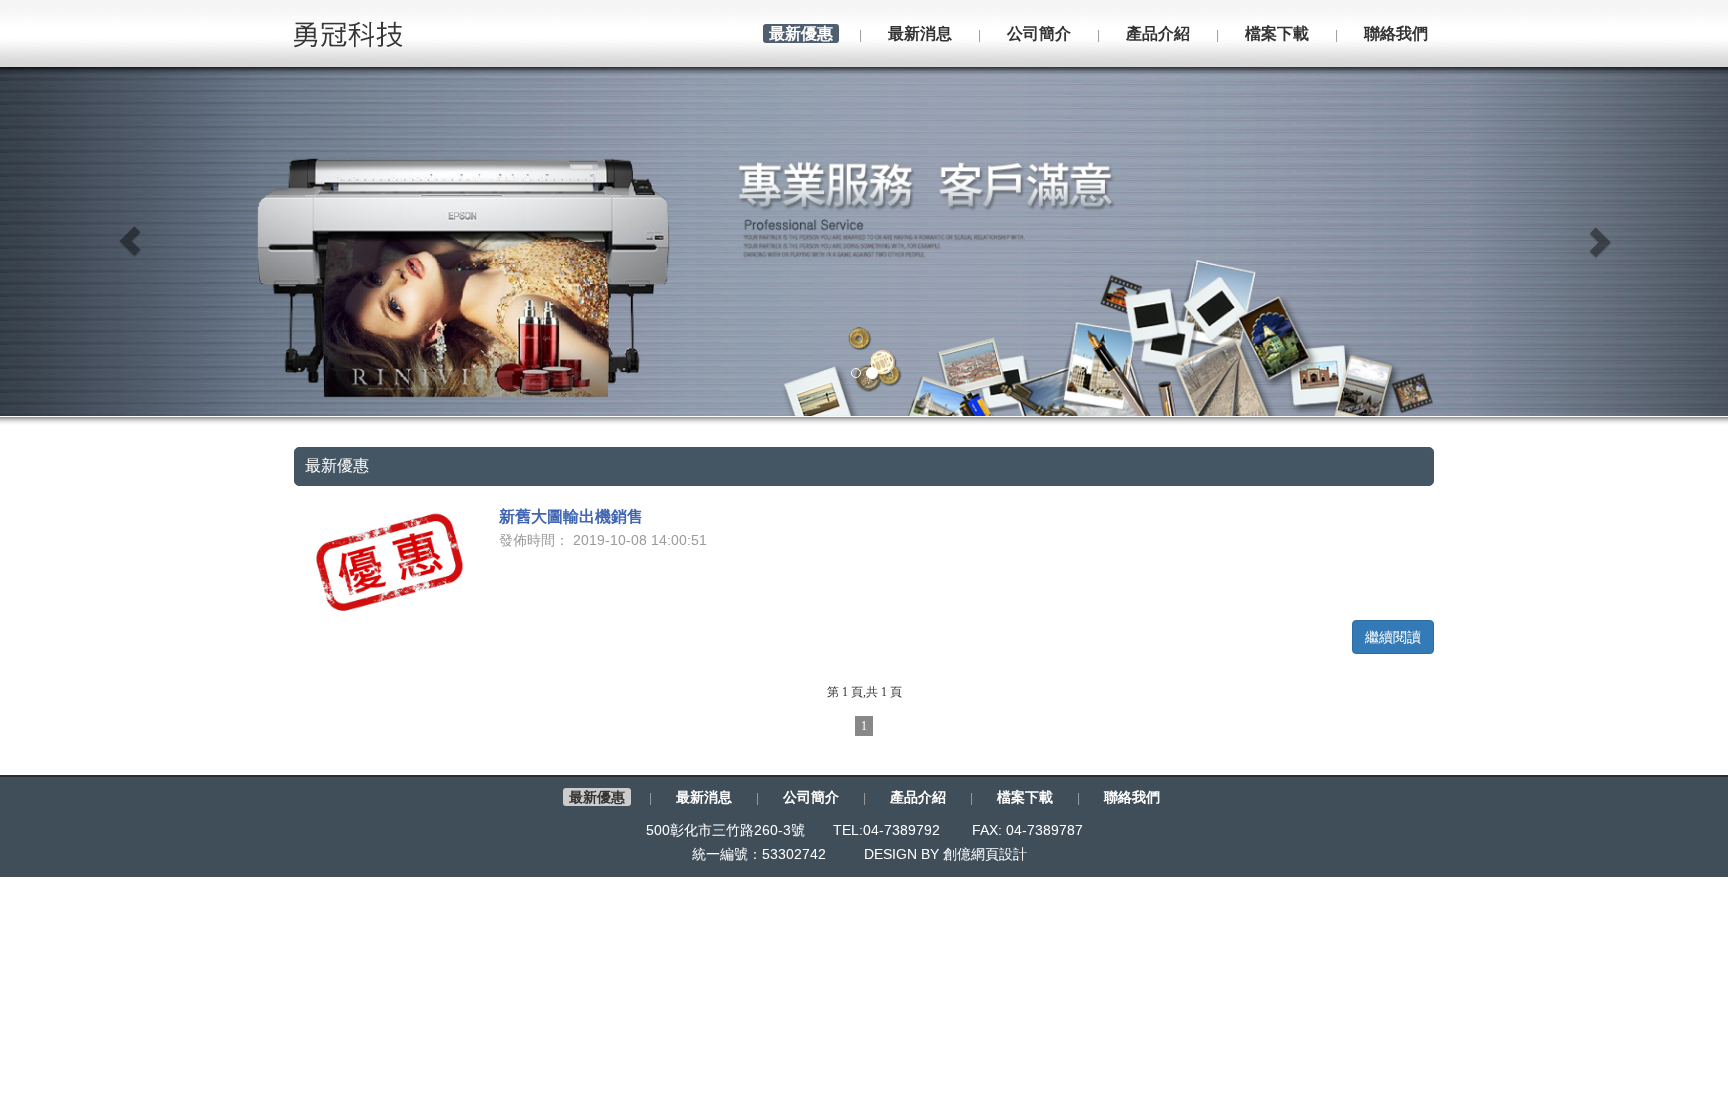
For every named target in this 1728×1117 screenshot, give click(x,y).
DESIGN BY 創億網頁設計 (945, 854)
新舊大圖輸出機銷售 (571, 516)
